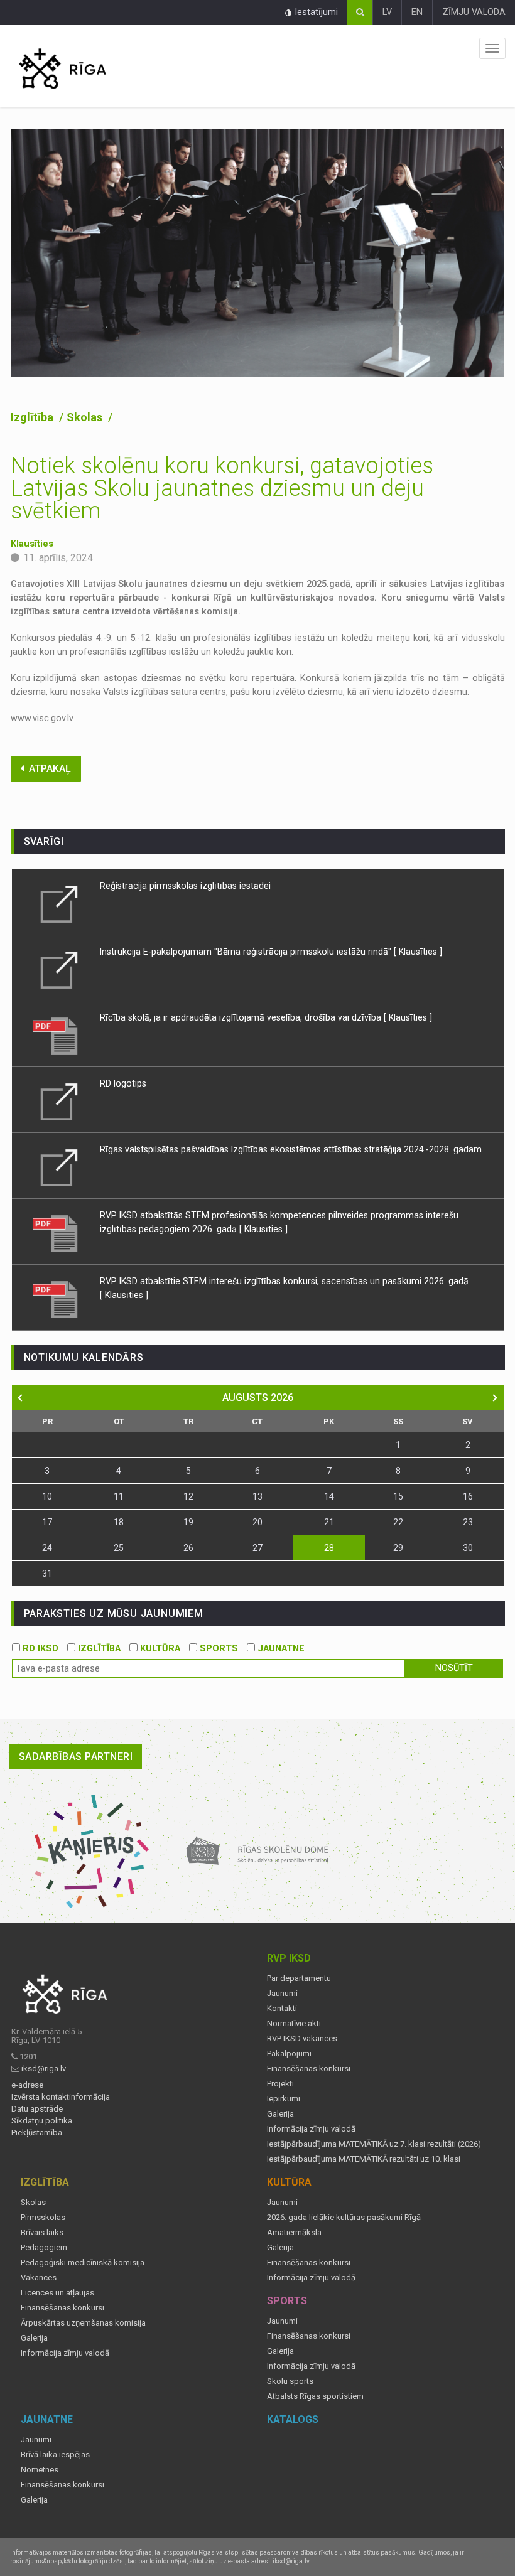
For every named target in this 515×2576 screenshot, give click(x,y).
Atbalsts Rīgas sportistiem (315, 2396)
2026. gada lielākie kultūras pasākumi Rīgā (344, 2218)
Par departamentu (299, 1978)
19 (188, 1522)
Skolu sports (290, 2381)
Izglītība (33, 417)
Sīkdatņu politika (42, 2121)
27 (257, 1548)
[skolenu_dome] (258, 1851)
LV (387, 12)
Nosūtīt (454, 1668)
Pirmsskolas (43, 2218)
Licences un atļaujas (57, 2293)
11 (119, 1496)
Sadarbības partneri (76, 1757)
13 (257, 1496)
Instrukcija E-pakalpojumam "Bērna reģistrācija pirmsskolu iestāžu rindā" (246, 952)
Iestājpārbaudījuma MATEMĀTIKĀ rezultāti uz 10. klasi (364, 2159)
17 (47, 1522)
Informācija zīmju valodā (311, 2129)
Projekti (280, 2084)
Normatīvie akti (294, 2024)
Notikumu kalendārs (84, 1357)
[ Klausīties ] (418, 952)
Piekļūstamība (37, 2133)
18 (119, 1522)
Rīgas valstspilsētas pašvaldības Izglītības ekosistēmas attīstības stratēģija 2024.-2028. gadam (291, 1149)
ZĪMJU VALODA (474, 12)
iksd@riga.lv (44, 2069)
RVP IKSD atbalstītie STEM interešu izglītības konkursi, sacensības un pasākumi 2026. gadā (284, 1281)
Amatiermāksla (294, 2233)
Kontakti (282, 2009)
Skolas (86, 417)
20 (257, 1522)
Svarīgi (44, 841)
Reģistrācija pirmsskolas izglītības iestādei (185, 886)
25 (119, 1548)
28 (329, 1548)
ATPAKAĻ (50, 769)
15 (398, 1496)
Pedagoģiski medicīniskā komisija (83, 2263)
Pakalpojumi (289, 2054)
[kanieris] (92, 1851)
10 (47, 1496)
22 (398, 1522)
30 (468, 1548)
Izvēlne (492, 48)
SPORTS (218, 1649)
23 (468, 1522)
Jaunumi (282, 1994)
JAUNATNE (280, 1649)
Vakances (39, 2278)
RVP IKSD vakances (302, 2039)
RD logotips (123, 1083)
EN (417, 12)
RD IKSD (39, 1649)
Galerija (280, 2114)
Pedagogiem (44, 2248)
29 (398, 1548)
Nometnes (40, 2470)
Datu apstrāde (37, 2109)
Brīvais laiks (42, 2233)
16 (468, 1496)
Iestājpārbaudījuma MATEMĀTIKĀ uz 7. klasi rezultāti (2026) (374, 2144)
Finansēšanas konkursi (309, 2069)
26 (188, 1548)
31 (47, 1574)
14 (329, 1496)
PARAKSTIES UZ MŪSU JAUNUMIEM (114, 1613)
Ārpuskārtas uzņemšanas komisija (83, 2323)
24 (47, 1548)
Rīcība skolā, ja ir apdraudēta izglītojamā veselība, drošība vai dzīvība (242, 1017)
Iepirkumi (284, 2099)
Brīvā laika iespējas (55, 2455)
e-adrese (27, 2085)
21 (329, 1522)
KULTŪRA (159, 1649)
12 (188, 1496)
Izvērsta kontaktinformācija (61, 2097)
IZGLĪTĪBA (98, 1649)
